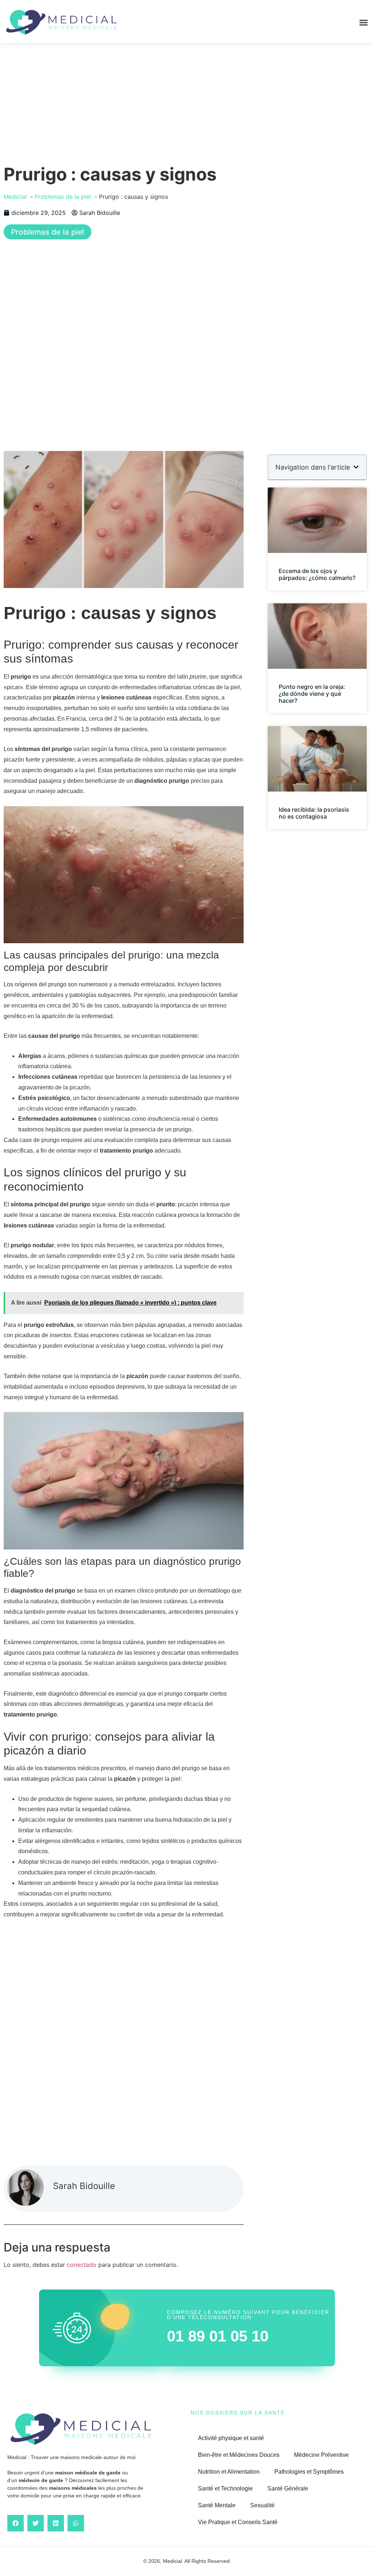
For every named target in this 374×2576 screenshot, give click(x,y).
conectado (82, 2265)
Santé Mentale (217, 2505)
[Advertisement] (187, 98)
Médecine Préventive (321, 2455)
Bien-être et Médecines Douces (239, 2455)
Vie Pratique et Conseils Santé (238, 2522)
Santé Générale (288, 2488)
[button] (364, 23)
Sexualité (262, 2505)
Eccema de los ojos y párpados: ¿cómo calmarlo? (317, 574)
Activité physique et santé (231, 2438)
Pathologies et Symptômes (309, 2472)
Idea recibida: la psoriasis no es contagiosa (314, 813)
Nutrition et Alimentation (229, 2472)
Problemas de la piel (47, 232)
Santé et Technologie (225, 2488)
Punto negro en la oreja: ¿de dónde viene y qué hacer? (312, 694)
